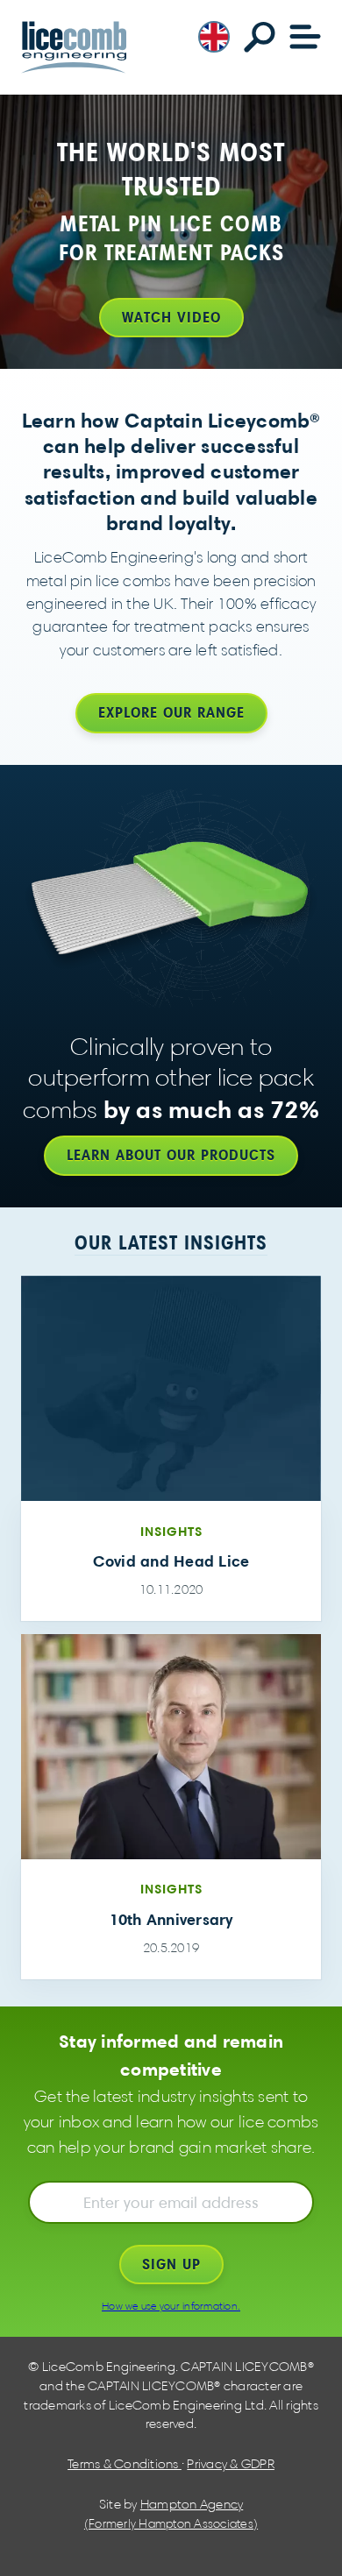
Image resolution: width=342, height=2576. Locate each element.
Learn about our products (171, 1155)
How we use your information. (171, 2306)
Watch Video (171, 317)
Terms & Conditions (125, 2464)
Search (260, 37)
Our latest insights (171, 1242)
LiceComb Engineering (74, 47)
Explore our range (171, 712)
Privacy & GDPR (231, 2464)
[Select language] (214, 35)
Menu (305, 37)
